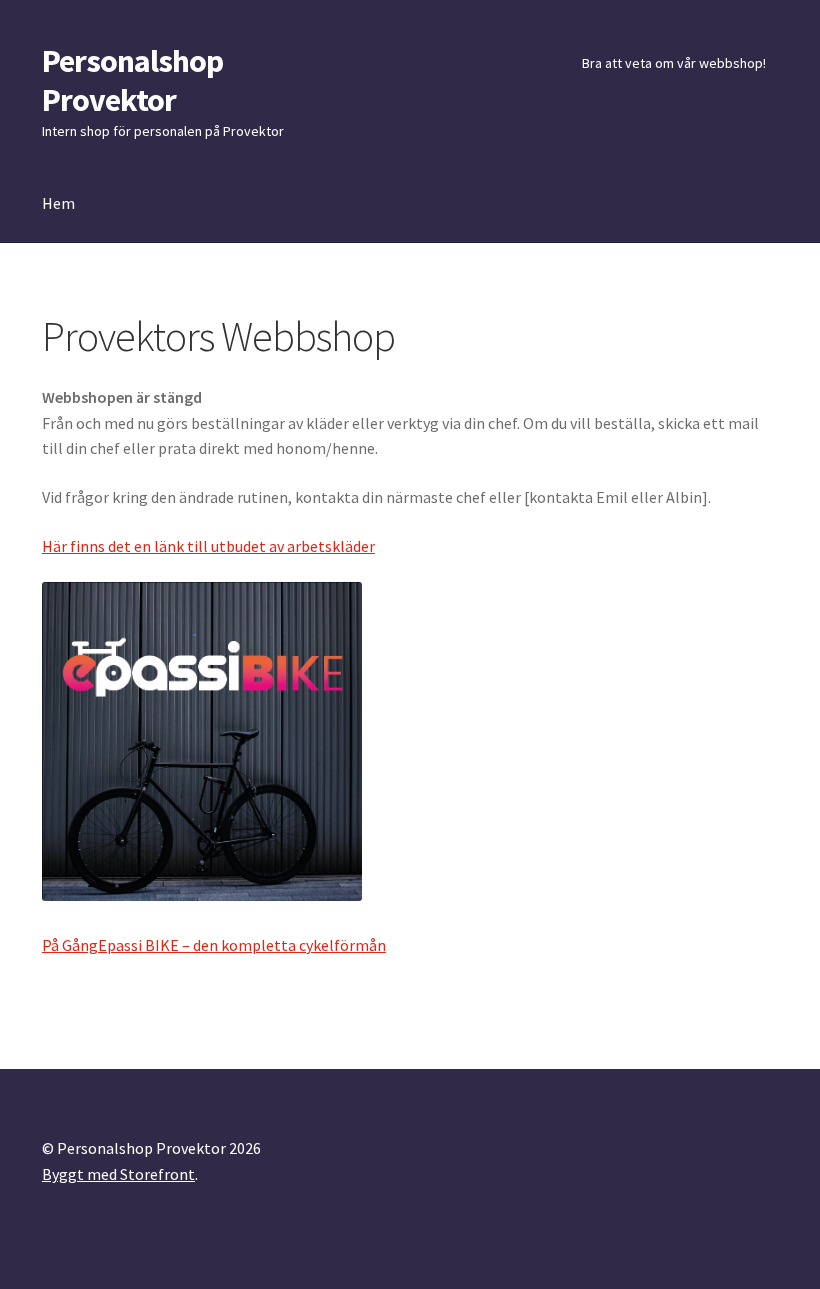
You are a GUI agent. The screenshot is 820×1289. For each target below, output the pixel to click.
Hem (58, 203)
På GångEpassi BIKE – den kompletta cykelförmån (214, 945)
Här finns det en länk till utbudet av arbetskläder (208, 546)
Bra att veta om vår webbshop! (674, 63)
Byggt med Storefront (118, 1174)
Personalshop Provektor (132, 80)
